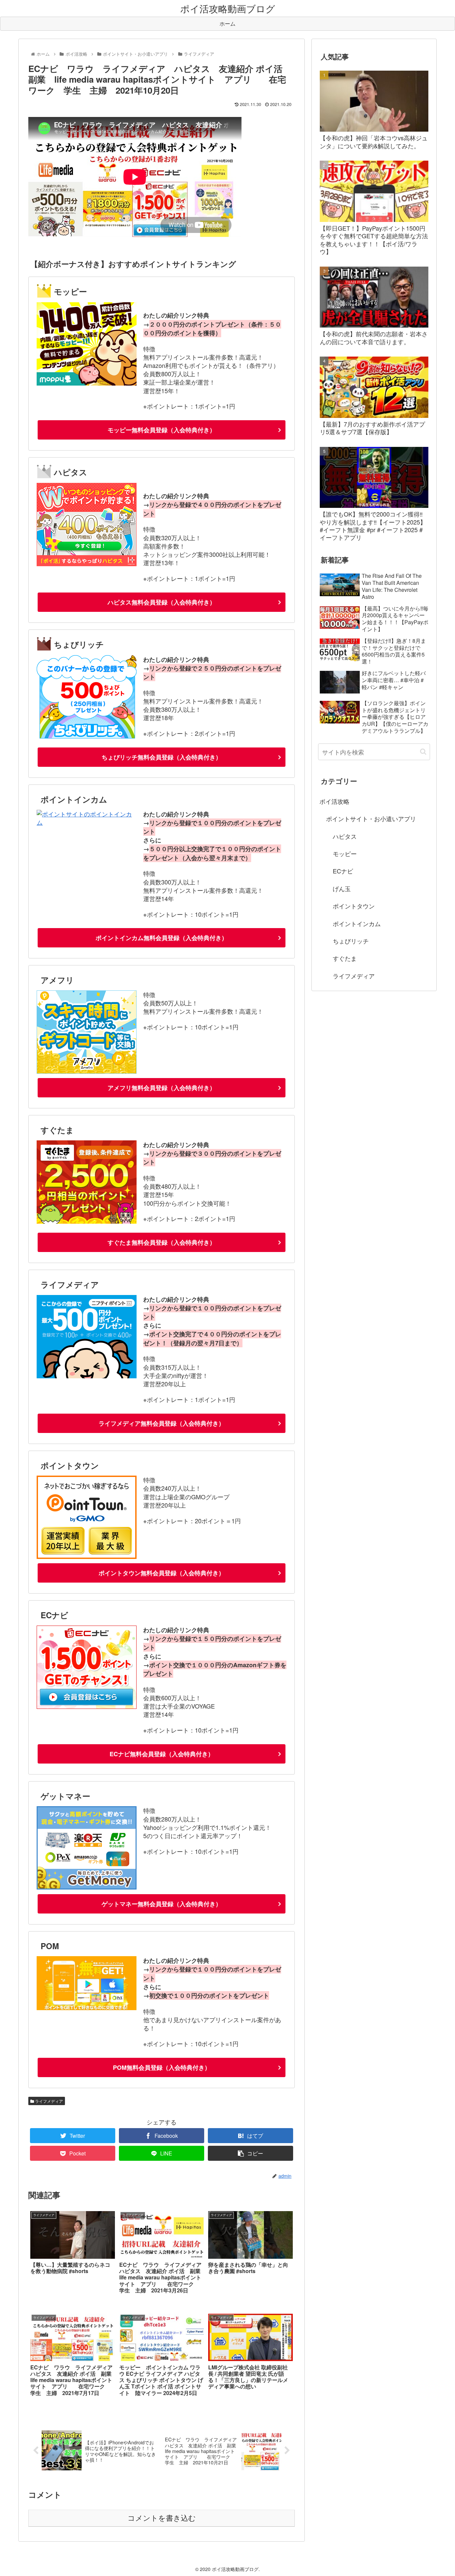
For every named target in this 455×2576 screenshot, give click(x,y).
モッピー (345, 853)
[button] (423, 752)
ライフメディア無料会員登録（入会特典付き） (162, 1423)
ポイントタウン (354, 906)
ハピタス (345, 836)
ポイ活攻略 (334, 801)
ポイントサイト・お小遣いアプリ (371, 818)
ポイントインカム (357, 923)
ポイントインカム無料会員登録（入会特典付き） (162, 938)
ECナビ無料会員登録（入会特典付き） (162, 1754)
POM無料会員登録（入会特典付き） (162, 2067)
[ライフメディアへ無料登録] (87, 1376)
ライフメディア (48, 2101)
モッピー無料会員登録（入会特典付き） (162, 430)
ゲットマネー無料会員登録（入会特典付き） (162, 1904)
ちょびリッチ (351, 941)
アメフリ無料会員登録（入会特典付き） (162, 1088)
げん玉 (342, 888)
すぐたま (345, 958)
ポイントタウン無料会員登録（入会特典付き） (162, 1573)
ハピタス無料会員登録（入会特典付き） (162, 602)
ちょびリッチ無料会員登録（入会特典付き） (162, 757)
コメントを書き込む (162, 2518)
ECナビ (343, 871)
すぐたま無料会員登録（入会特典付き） (162, 1242)
